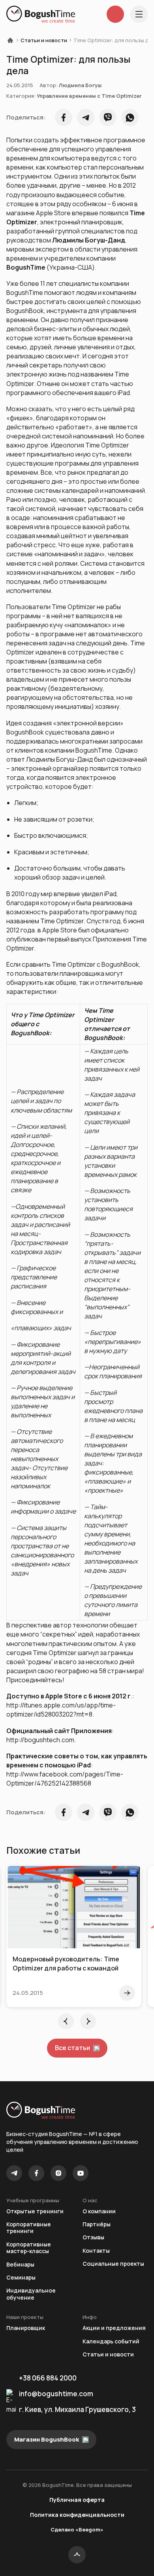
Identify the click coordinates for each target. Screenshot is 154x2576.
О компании (99, 2211)
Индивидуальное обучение (31, 2294)
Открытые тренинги (35, 2211)
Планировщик (26, 2328)
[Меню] (139, 14)
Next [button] (88, 2021)
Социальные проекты (113, 2264)
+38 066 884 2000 (48, 2378)
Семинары (21, 2277)
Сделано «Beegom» (77, 2529)
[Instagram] (58, 2173)
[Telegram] (14, 2173)
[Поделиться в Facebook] (64, 117)
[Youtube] (81, 2173)
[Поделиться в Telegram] (86, 117)
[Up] (77, 2555)
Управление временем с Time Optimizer (89, 96)
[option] (74, 1937)
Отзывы (93, 2237)
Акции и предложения (114, 2328)
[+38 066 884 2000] (115, 14)
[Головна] (13, 40)
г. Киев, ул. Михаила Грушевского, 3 (77, 2409)
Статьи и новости (44, 40)
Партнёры (97, 2224)
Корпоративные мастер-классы (29, 2248)
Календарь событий (111, 2341)
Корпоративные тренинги (29, 2228)
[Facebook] (36, 2173)
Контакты (96, 2251)
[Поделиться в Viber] (108, 117)
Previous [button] (66, 2021)
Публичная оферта (77, 2500)
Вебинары (20, 2264)
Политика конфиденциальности (77, 2515)
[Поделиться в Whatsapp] (130, 117)
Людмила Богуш (80, 85)
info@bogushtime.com (56, 2394)
